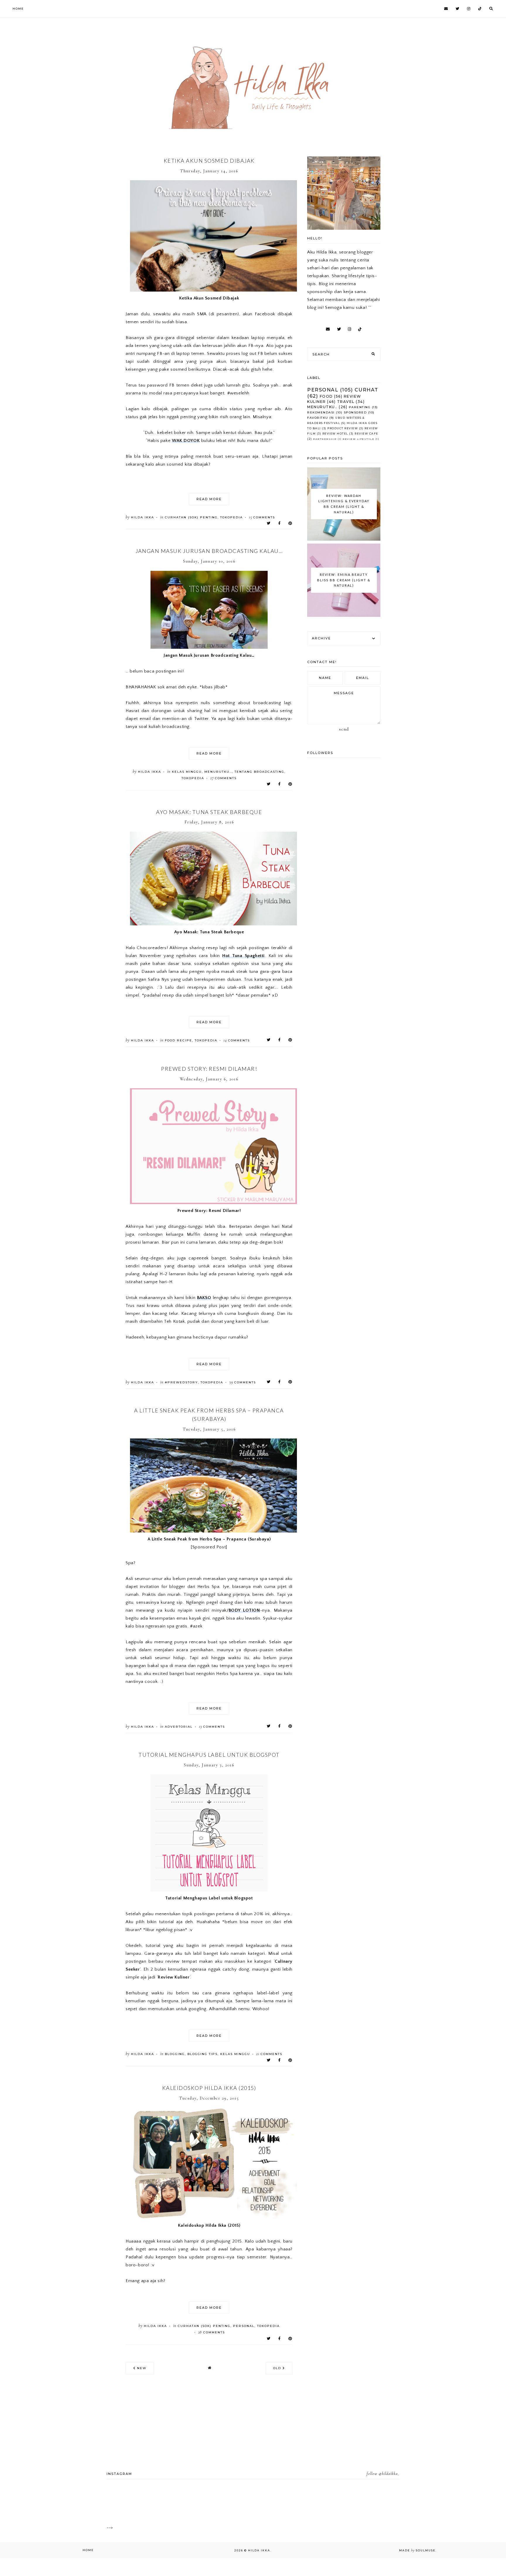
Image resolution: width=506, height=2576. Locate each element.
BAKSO (204, 1298)
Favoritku (318, 418)
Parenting (360, 407)
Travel (346, 402)
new (141, 2368)
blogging (175, 2054)
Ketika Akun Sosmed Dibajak (209, 161)
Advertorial (179, 1727)
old (278, 2368)
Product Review (343, 428)
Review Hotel (335, 434)
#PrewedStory (181, 1382)
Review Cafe (366, 434)
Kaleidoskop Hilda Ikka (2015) (209, 2088)
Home (18, 9)
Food (326, 396)
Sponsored (355, 412)
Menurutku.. (218, 772)
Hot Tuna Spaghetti (243, 956)
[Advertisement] (85, 41)
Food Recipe (178, 1040)
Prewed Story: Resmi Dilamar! (209, 1069)
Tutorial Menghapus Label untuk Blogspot (209, 1755)
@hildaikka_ (389, 2474)
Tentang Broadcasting (259, 772)
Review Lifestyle (358, 439)
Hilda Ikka (259, 2550)
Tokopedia (231, 517)
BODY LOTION (244, 1610)
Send (344, 729)
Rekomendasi (321, 412)
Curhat (366, 390)
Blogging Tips (202, 2054)
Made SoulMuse (417, 2550)
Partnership (325, 439)
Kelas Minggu (187, 772)
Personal (244, 2326)
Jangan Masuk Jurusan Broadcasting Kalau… (209, 551)
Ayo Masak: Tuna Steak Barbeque (209, 812)
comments (262, 517)
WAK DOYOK (186, 441)
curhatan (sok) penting (191, 517)
